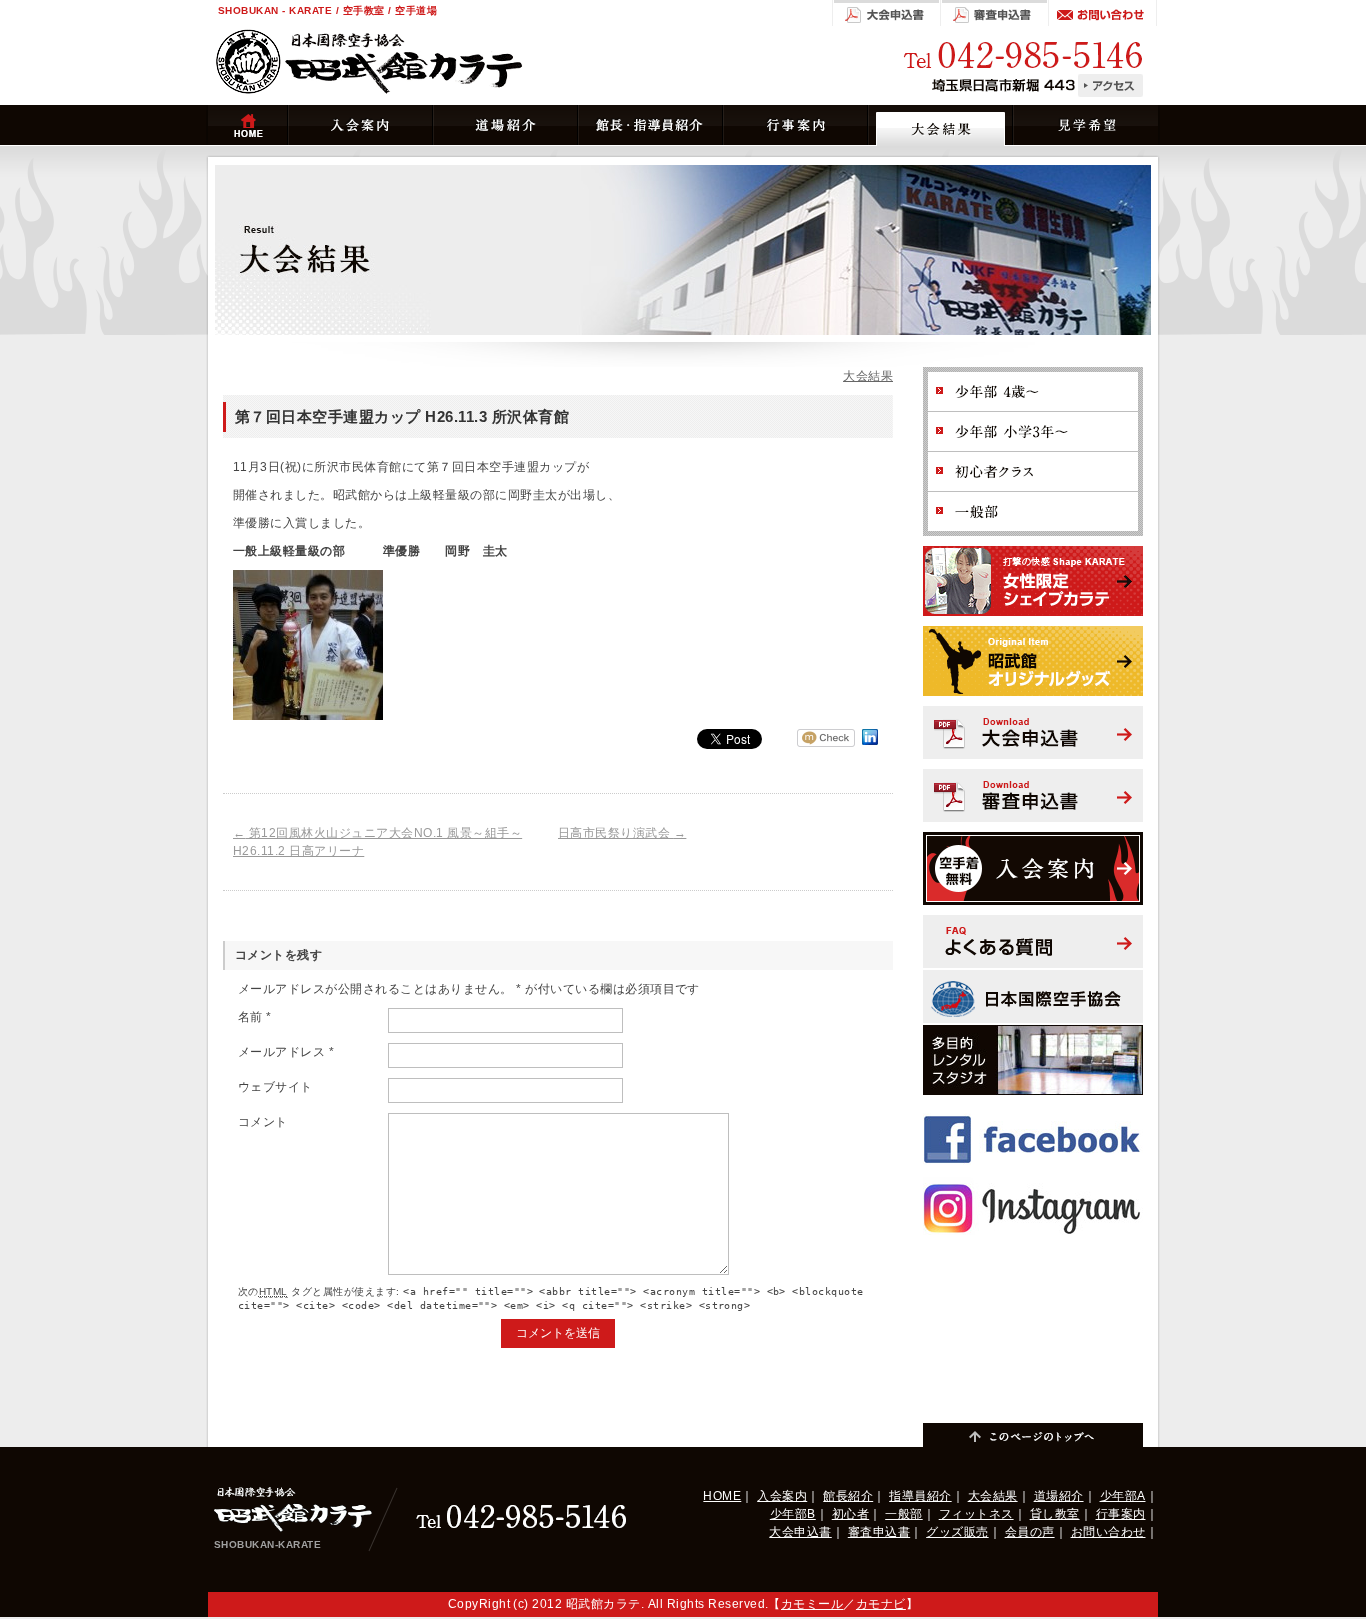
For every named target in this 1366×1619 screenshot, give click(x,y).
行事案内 (1121, 1514)
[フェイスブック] (1033, 1114)
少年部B (793, 1514)
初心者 (850, 1514)
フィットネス (976, 1514)
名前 (255, 1017)
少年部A (1123, 1496)
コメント (263, 1122)
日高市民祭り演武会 (622, 833)
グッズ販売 (957, 1532)
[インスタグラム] (1033, 1184)
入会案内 (782, 1496)
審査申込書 (879, 1532)
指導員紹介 (920, 1496)
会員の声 (1030, 1532)
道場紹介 (1059, 1496)
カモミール (812, 1604)
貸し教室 (1055, 1514)
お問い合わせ (1108, 1532)
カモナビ (881, 1604)
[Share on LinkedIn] (870, 745)
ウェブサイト (275, 1087)
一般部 (903, 1514)
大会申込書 (800, 1532)
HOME (722, 1496)
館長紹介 (848, 1496)
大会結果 (868, 376)
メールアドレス (286, 1052)
